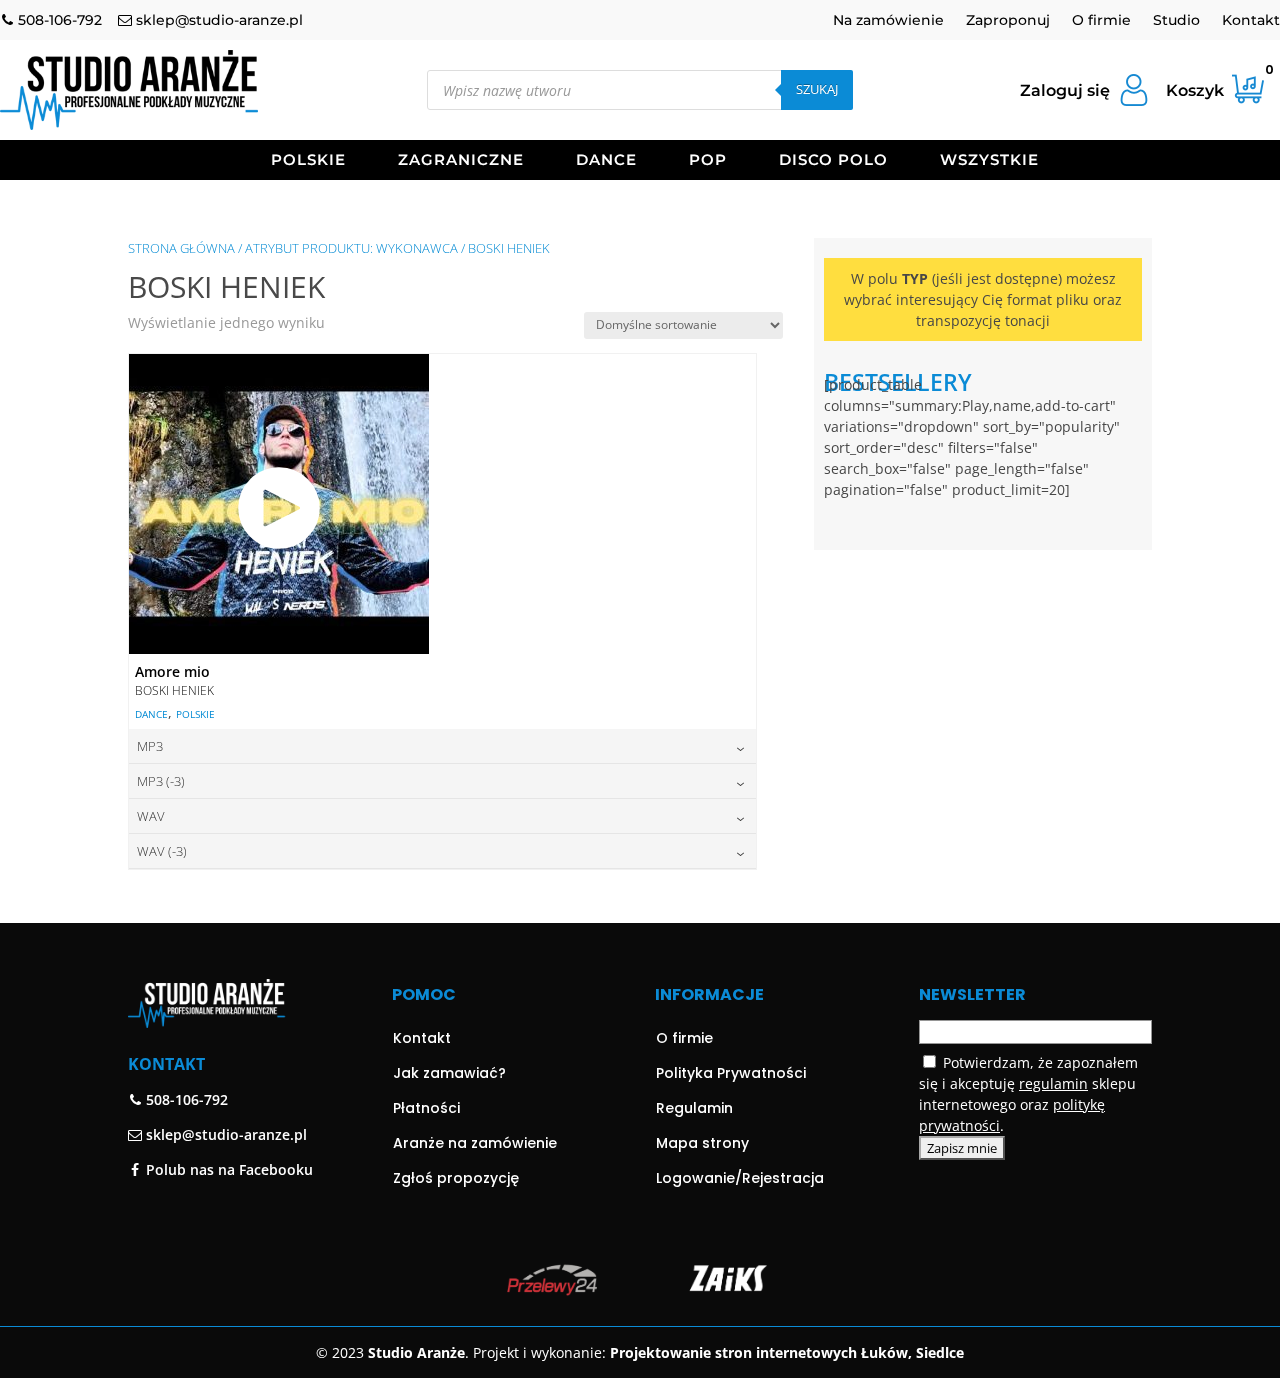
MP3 (150, 746)
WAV (151, 816)
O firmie (1101, 21)
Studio (1176, 21)
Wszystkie (989, 161)
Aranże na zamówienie (475, 1143)
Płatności (426, 1108)
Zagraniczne (461, 161)
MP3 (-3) (161, 781)
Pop (708, 161)
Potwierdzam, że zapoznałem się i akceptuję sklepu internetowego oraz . (1028, 1094)
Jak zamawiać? (449, 1073)
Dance (606, 161)
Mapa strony (702, 1143)
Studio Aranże (416, 1352)
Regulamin (694, 1108)
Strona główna (181, 248)
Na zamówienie (888, 21)
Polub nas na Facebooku (227, 1169)
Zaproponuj (1008, 21)
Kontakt (1251, 21)
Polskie (308, 161)
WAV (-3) (162, 851)
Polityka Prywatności (731, 1073)
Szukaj (817, 89)
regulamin (1053, 1083)
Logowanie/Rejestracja (740, 1178)
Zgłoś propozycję (456, 1178)
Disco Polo (833, 161)
